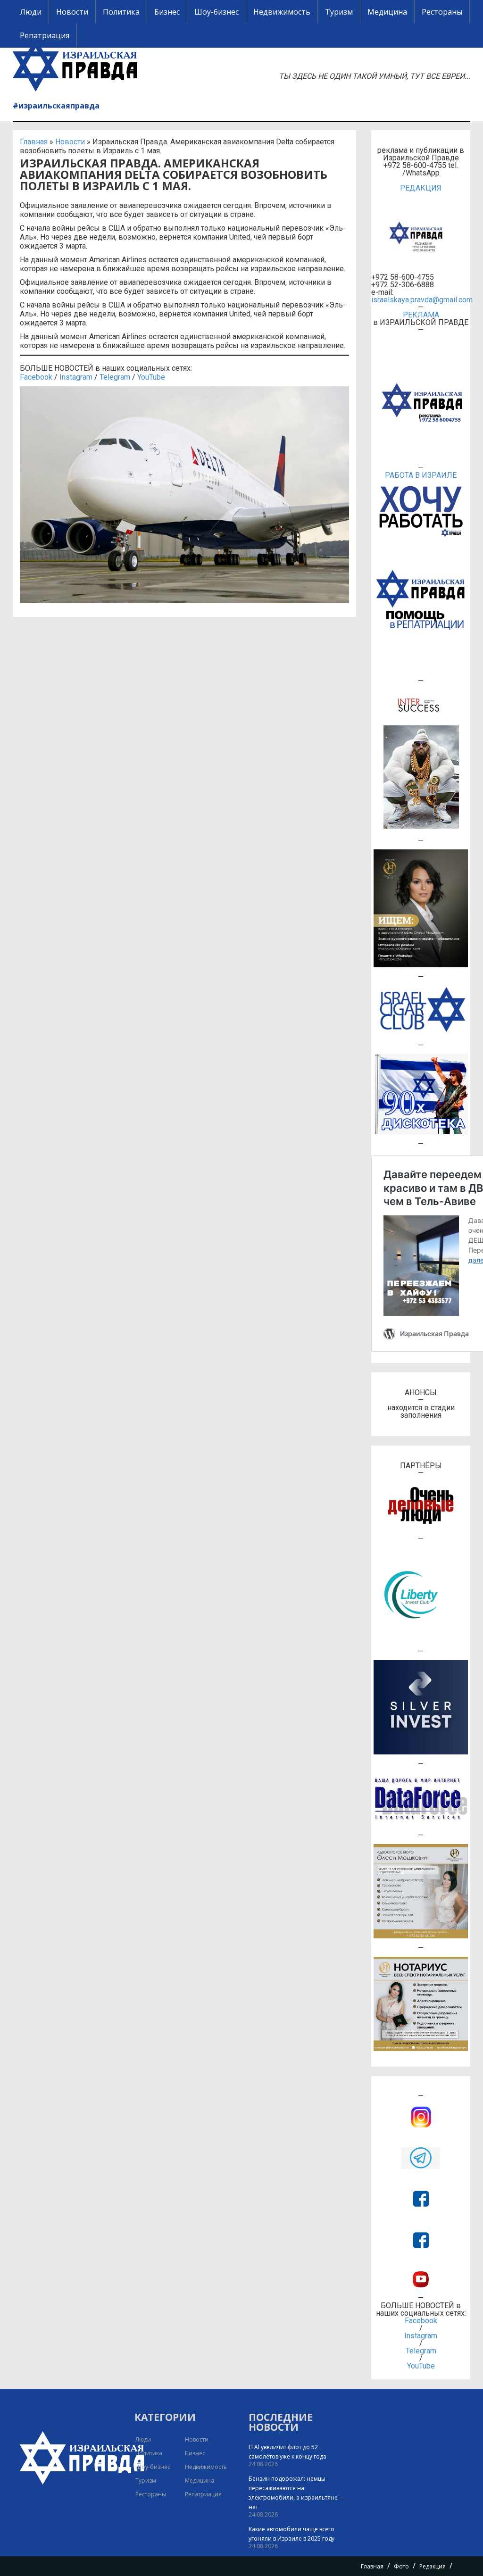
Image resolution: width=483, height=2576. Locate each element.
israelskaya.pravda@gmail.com (421, 300)
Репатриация (45, 35)
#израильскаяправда (56, 106)
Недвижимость (282, 12)
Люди (31, 12)
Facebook (36, 377)
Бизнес (167, 12)
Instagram (76, 377)
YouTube (151, 377)
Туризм (339, 12)
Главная (34, 142)
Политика (121, 12)
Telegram (115, 377)
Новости (72, 12)
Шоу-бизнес (217, 12)
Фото (401, 2566)
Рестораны (442, 12)
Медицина (387, 12)
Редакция (433, 2566)
